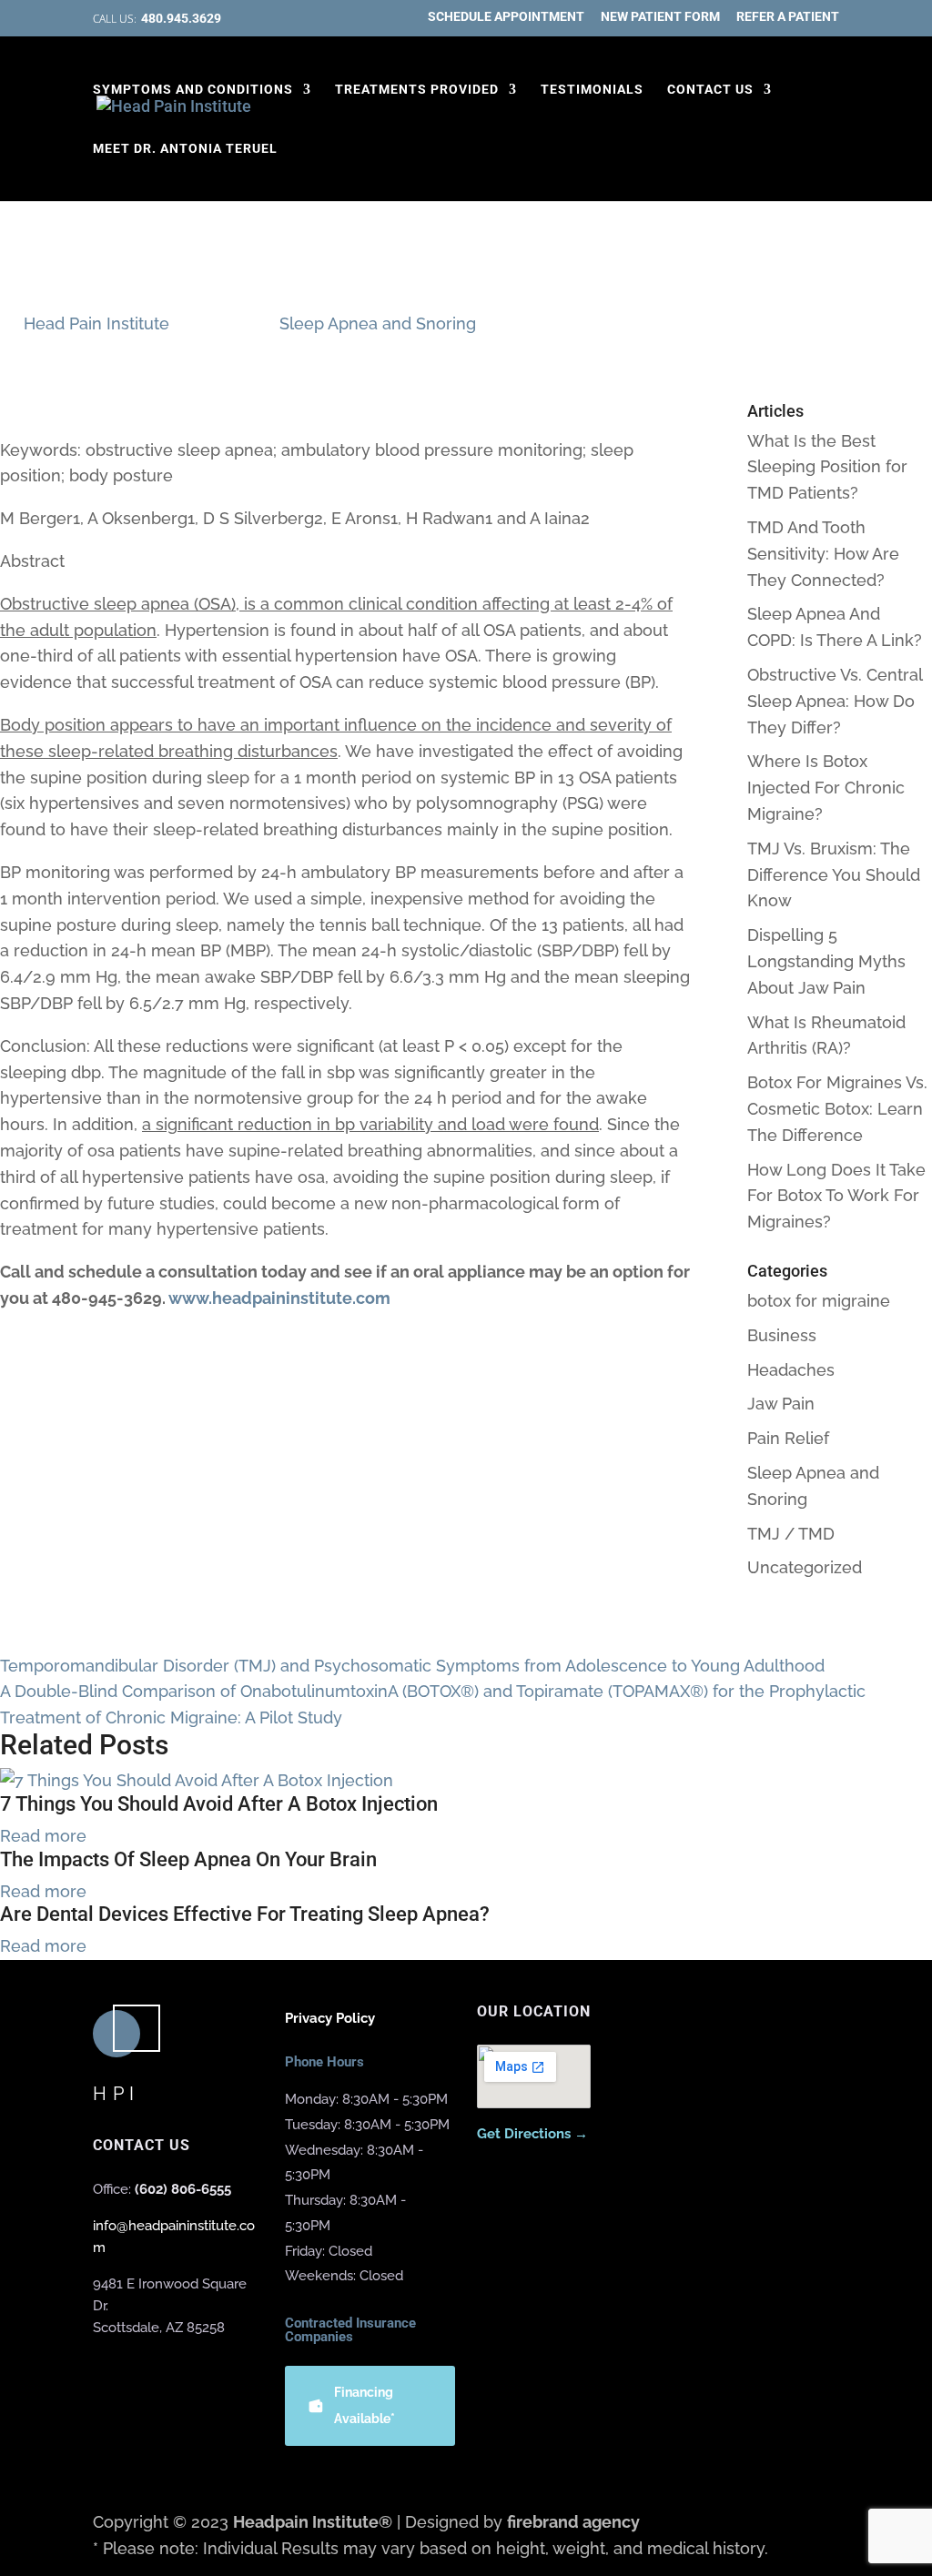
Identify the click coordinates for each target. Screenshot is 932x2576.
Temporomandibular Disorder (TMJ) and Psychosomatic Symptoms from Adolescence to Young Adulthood (412, 1666)
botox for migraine (819, 1301)
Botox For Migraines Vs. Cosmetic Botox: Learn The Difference (837, 1109)
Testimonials (592, 90)
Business (782, 1335)
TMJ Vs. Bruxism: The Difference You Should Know (834, 875)
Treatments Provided (417, 90)
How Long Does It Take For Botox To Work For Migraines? (836, 1196)
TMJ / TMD (791, 1534)
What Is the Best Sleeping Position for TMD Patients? (827, 467)
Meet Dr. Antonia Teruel (185, 149)
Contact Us (710, 90)
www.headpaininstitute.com (279, 1298)
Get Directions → (532, 2134)
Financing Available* (365, 2405)
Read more (43, 1836)
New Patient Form (660, 17)
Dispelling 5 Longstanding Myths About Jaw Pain (826, 961)
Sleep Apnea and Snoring (378, 323)
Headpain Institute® (313, 2522)
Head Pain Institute (96, 323)
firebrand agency (573, 2522)
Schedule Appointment (506, 17)
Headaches (791, 1370)
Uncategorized (805, 1567)
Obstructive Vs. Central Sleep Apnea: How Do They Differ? (835, 701)
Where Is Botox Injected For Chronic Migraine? (826, 788)
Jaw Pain (781, 1404)
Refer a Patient (788, 17)
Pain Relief (788, 1438)
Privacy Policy (330, 2018)
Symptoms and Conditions (193, 90)
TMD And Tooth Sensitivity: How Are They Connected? (823, 554)
